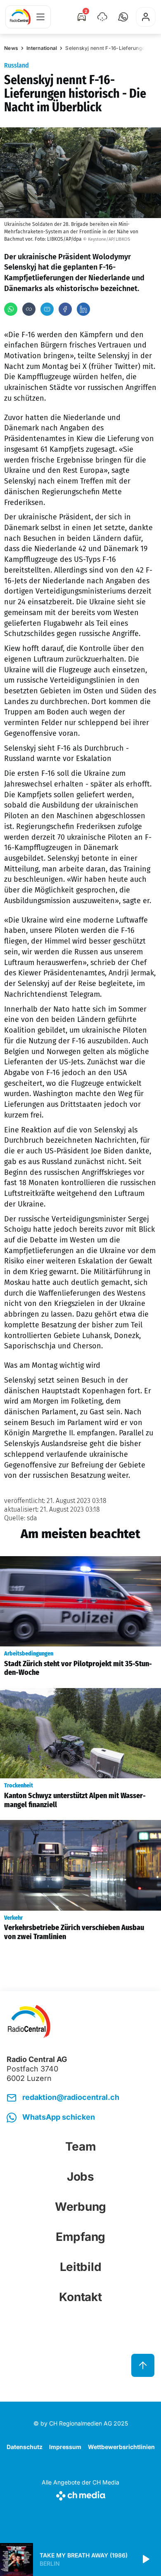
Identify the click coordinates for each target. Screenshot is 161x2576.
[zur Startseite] (20, 17)
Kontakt (80, 2297)
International (42, 48)
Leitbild (81, 2267)
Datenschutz (25, 2447)
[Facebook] (65, 309)
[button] (123, 17)
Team (81, 2146)
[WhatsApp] (11, 309)
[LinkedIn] (83, 309)
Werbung (80, 2207)
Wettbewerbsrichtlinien (121, 2447)
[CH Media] (80, 2494)
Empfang (80, 2237)
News (11, 48)
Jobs (80, 2177)
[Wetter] (102, 17)
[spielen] (145, 2560)
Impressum (65, 2447)
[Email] (47, 309)
